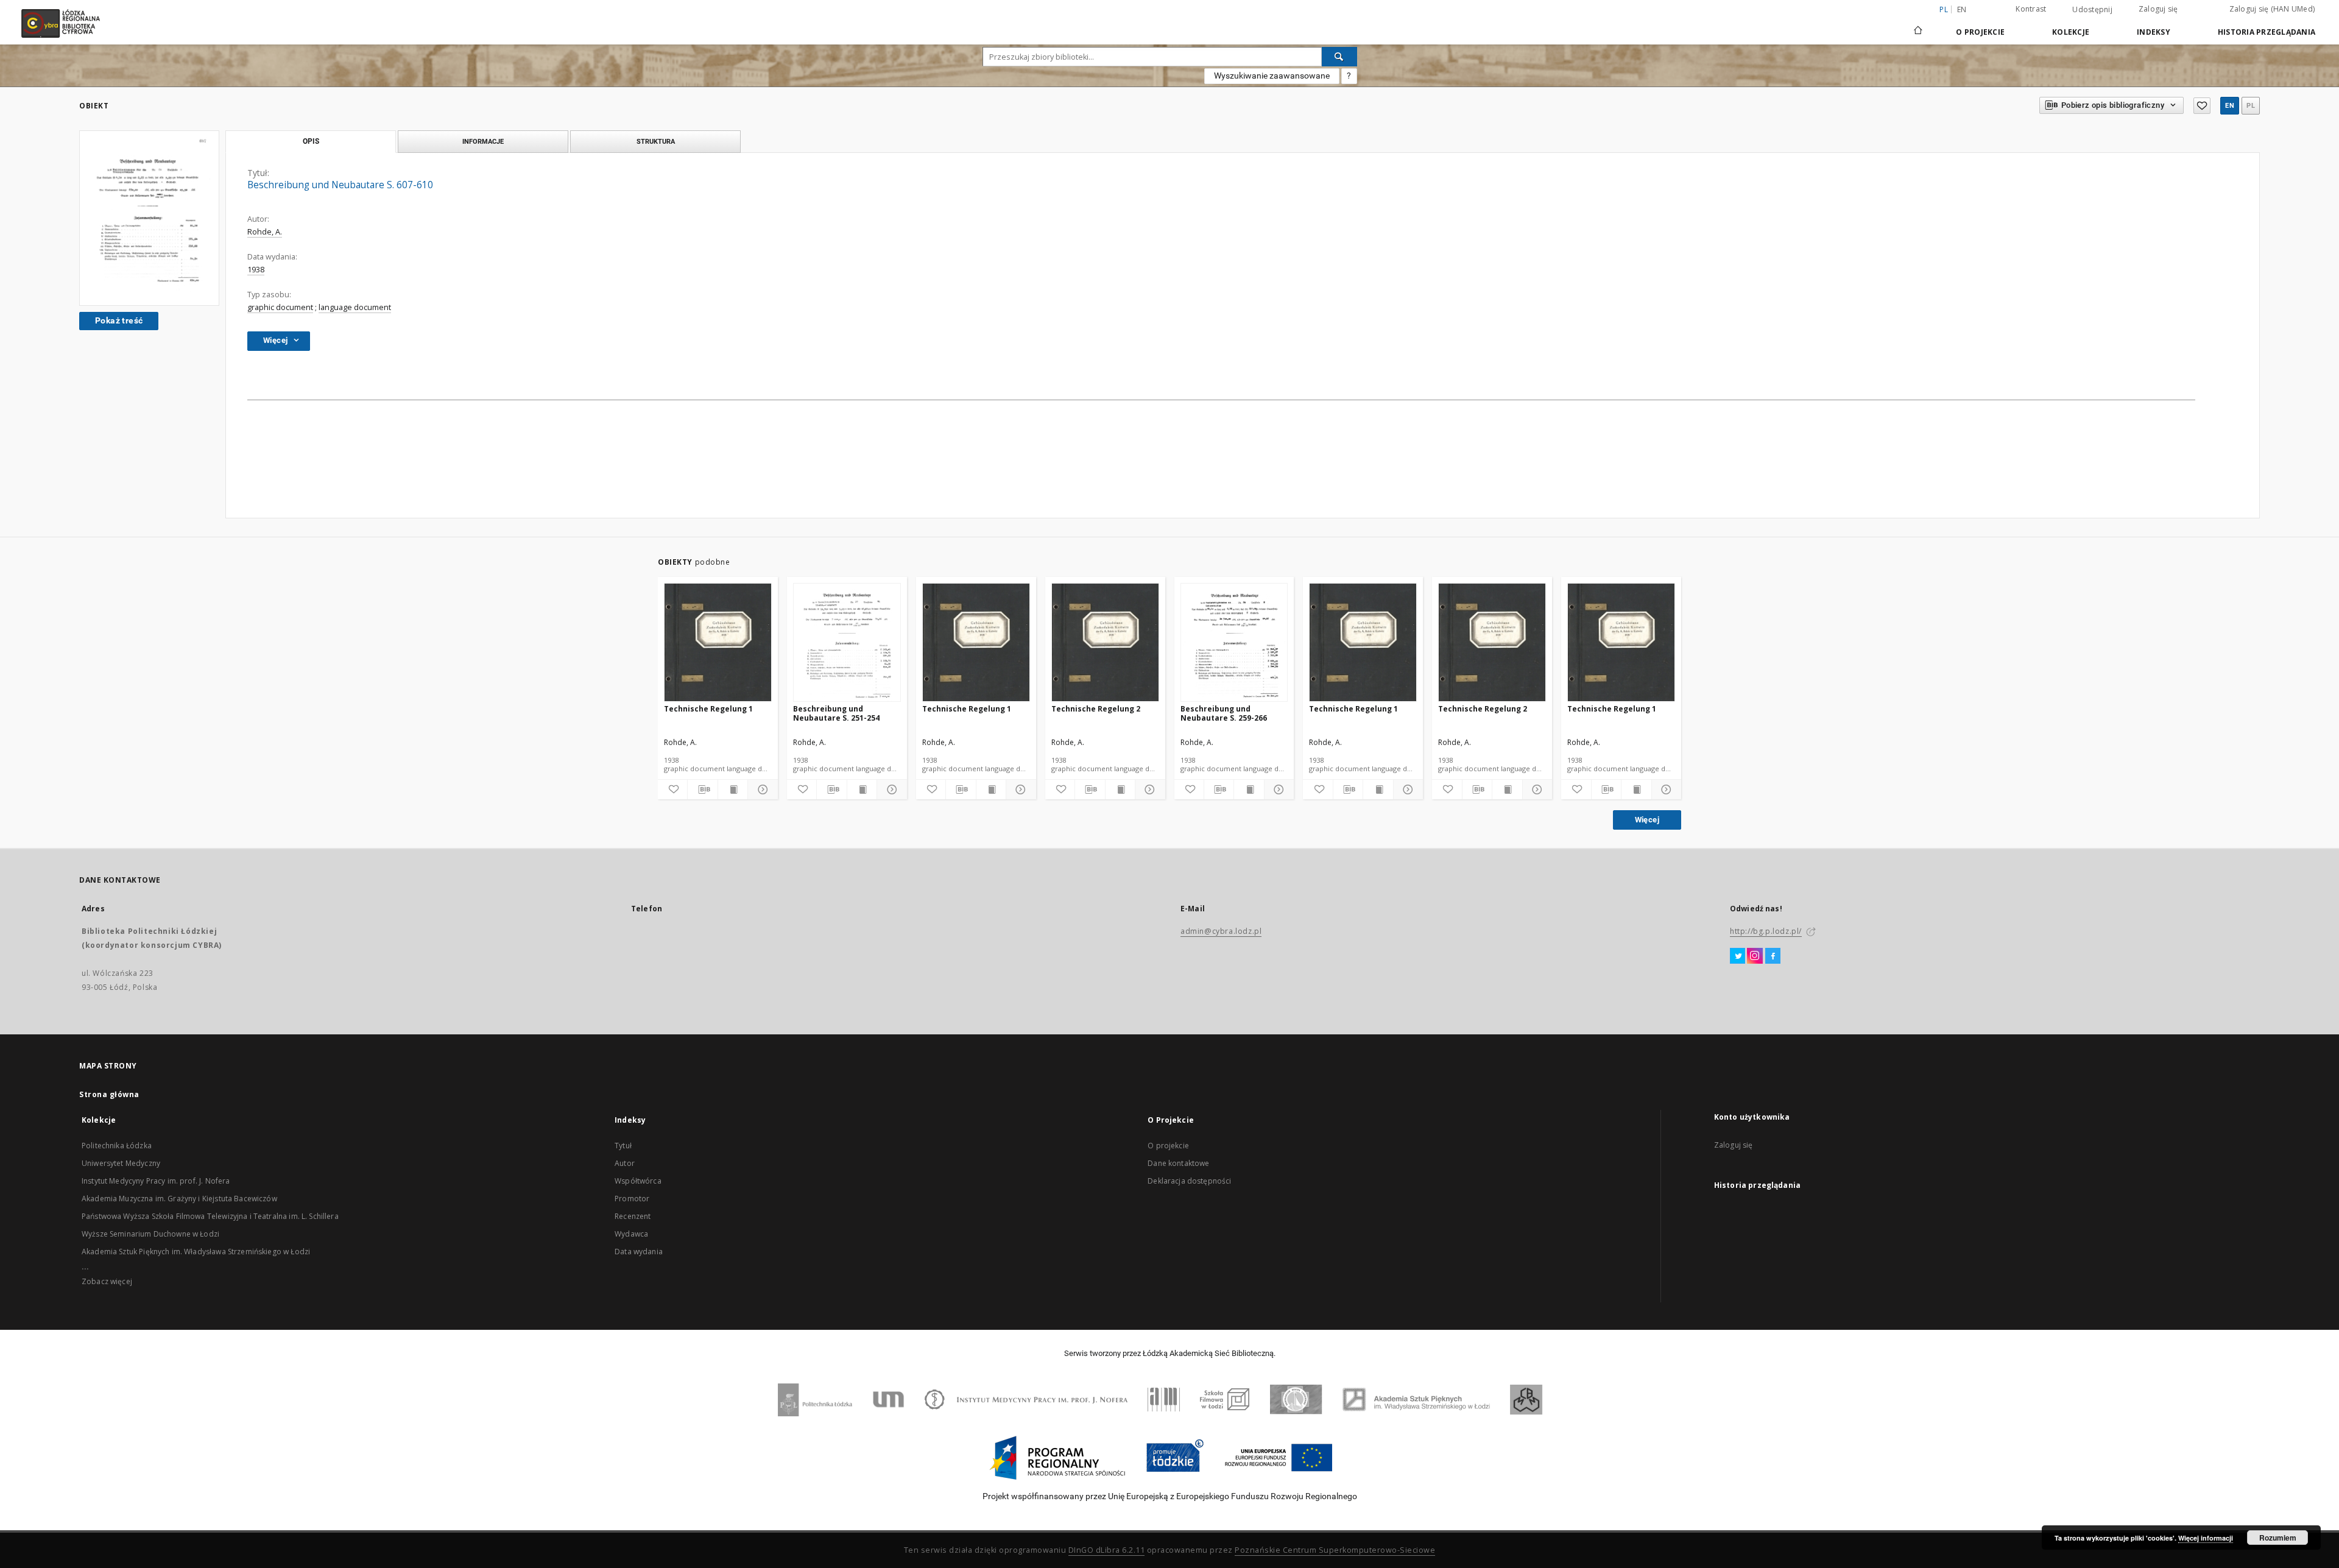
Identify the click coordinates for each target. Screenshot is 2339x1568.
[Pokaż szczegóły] (761, 789)
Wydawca (631, 1234)
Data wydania (639, 1252)
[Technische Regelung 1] (718, 643)
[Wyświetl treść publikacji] (733, 789)
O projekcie (1168, 1146)
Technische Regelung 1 (708, 709)
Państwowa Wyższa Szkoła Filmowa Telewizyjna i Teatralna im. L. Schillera (210, 1216)
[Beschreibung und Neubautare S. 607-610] (149, 218)
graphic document (280, 307)
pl (2251, 106)
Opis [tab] (311, 141)
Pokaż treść (119, 320)
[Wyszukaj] (1339, 57)
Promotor (632, 1199)
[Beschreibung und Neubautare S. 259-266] (1234, 643)
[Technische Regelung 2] (1105, 643)
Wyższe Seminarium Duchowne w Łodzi (150, 1234)
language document (355, 307)
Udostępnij (2092, 10)
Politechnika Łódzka (117, 1146)
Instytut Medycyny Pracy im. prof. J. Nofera (156, 1181)
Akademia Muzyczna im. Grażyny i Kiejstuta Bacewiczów (179, 1199)
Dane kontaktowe (1178, 1163)
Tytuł (623, 1146)
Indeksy (2154, 32)
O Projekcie (1980, 32)
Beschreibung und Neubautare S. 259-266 (1224, 713)
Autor (625, 1163)
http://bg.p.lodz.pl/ (1766, 931)
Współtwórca (638, 1181)
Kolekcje (2071, 32)
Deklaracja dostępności (1189, 1181)
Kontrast (2031, 9)
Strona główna (109, 1094)
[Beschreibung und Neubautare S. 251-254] (847, 643)
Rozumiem (2278, 1538)
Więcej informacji (2206, 1538)
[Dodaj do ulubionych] (2202, 106)
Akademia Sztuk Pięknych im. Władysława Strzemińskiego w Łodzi (196, 1252)
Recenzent (633, 1216)
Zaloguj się (2158, 9)
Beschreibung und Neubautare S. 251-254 (836, 713)
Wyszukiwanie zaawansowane (1272, 76)
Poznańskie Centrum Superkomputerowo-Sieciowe (1335, 1550)
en (1962, 9)
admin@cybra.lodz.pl (1221, 931)
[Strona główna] (1918, 25)
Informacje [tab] (483, 141)
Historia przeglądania (2267, 32)
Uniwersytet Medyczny (121, 1163)
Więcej (1647, 820)
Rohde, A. (265, 232)
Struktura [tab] (656, 141)
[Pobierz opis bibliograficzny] (702, 789)
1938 (256, 270)
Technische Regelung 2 (1096, 709)
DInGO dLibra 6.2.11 (1107, 1550)
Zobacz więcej (107, 1281)
